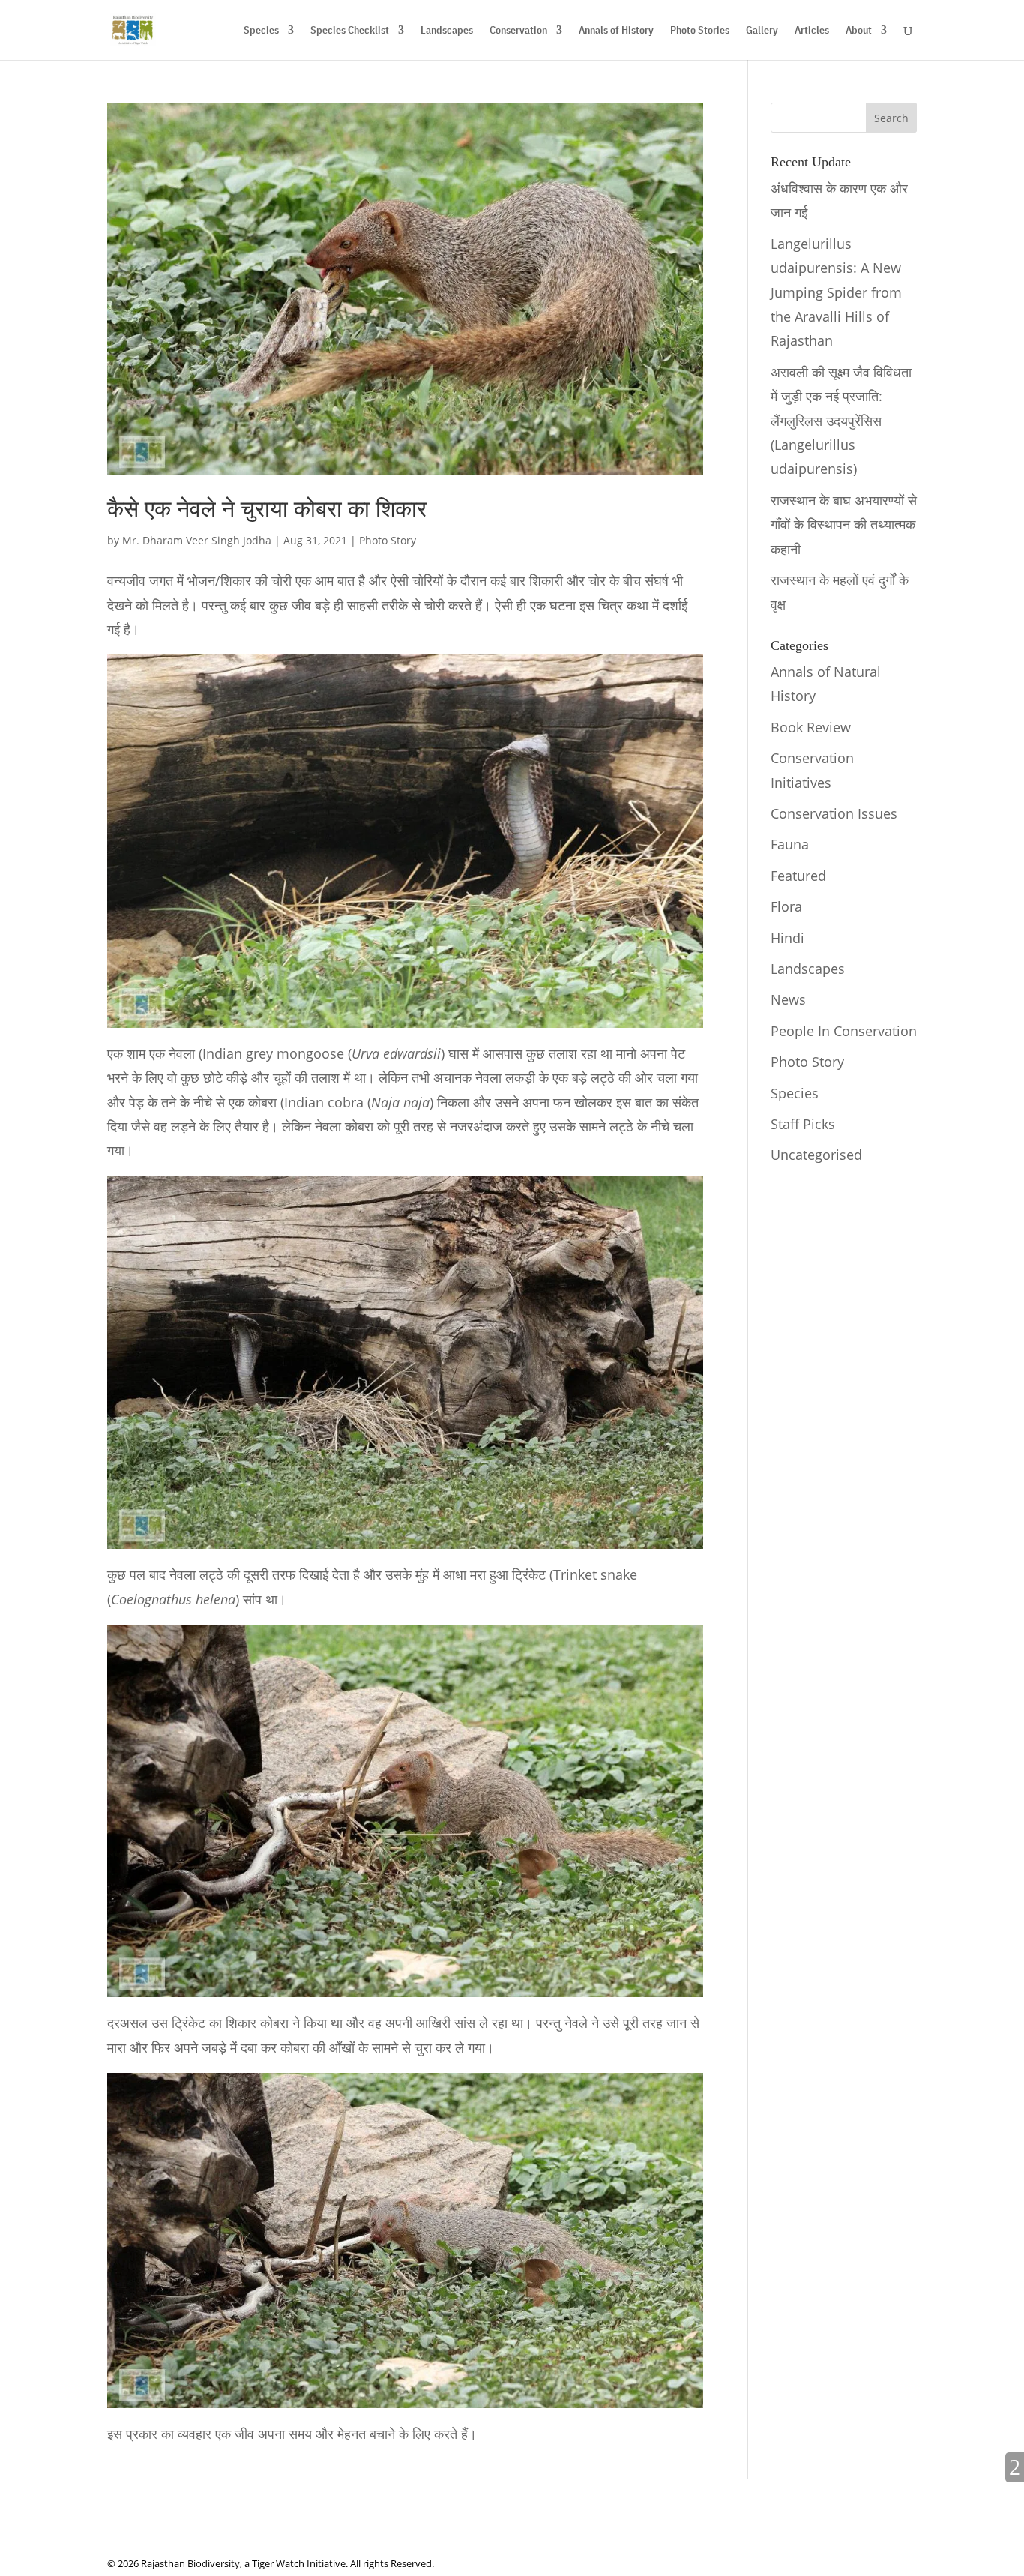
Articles (812, 31)
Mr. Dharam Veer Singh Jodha (197, 540)
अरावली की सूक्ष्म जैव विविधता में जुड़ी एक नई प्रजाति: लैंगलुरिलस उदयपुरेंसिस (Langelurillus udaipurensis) (841, 421)
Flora (786, 906)
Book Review (811, 727)
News (788, 999)
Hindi (787, 938)
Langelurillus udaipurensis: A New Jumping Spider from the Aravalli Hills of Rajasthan (836, 292)
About (859, 31)
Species (261, 31)
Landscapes (447, 31)
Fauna (790, 844)
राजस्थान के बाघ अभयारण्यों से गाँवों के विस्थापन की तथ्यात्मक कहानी (844, 524)
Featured (798, 876)
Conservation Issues (834, 813)
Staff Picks (803, 1124)
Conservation (518, 31)
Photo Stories (700, 31)
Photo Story (388, 540)
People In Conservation (844, 1031)
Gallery (762, 31)
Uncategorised (816, 1155)
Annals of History (616, 31)
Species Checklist (350, 31)
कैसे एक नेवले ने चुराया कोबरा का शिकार (267, 509)
